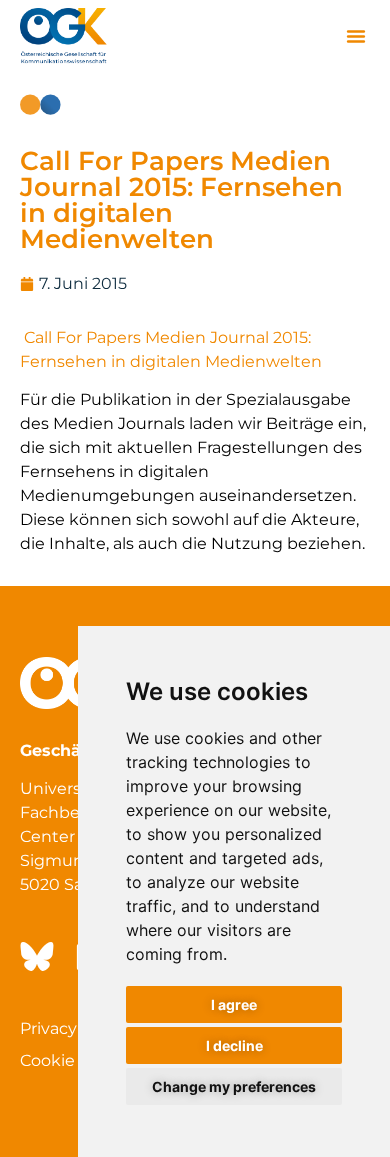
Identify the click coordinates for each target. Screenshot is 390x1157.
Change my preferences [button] (234, 1086)
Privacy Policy (74, 1028)
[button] (356, 36)
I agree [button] (234, 1004)
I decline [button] (234, 1045)
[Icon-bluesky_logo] (35, 957)
